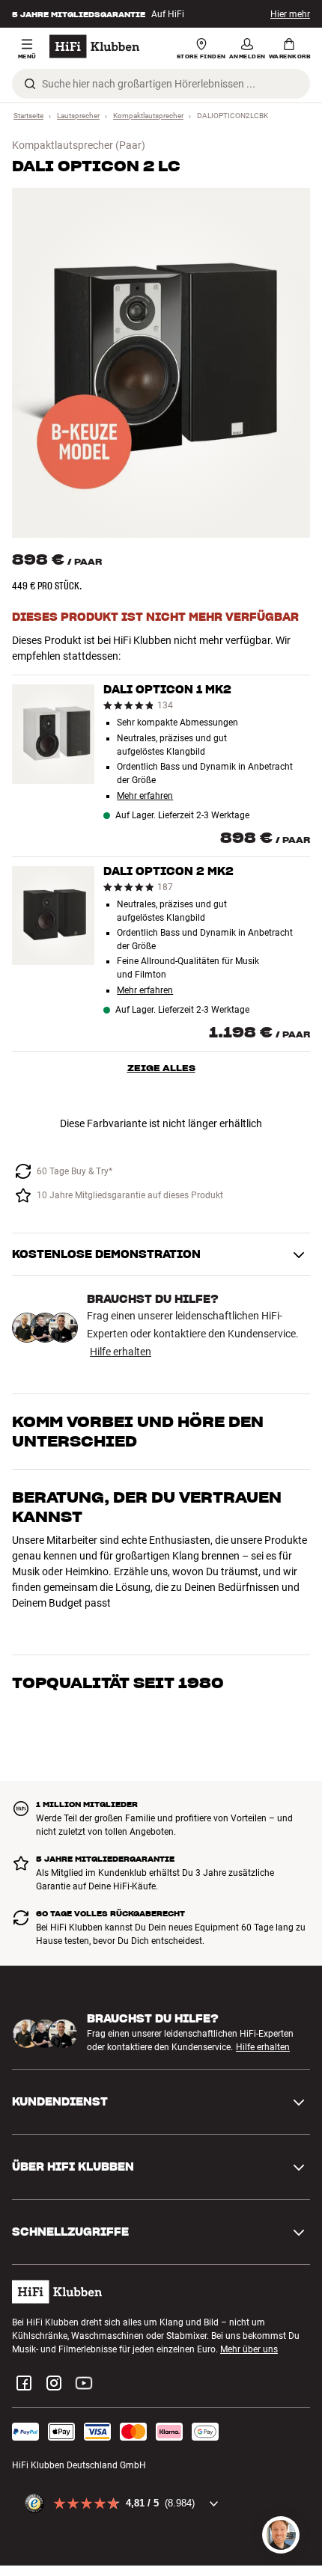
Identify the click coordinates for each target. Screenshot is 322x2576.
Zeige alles (161, 1068)
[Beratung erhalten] (281, 2535)
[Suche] (30, 84)
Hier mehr (290, 14)
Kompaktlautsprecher (148, 116)
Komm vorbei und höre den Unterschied (138, 1432)
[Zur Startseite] (94, 46)
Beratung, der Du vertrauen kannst (147, 1507)
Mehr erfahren (145, 796)
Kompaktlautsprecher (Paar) (79, 145)
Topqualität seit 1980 (118, 1573)
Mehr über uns (249, 2291)
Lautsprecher (78, 116)
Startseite (28, 116)
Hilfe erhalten (121, 1352)
